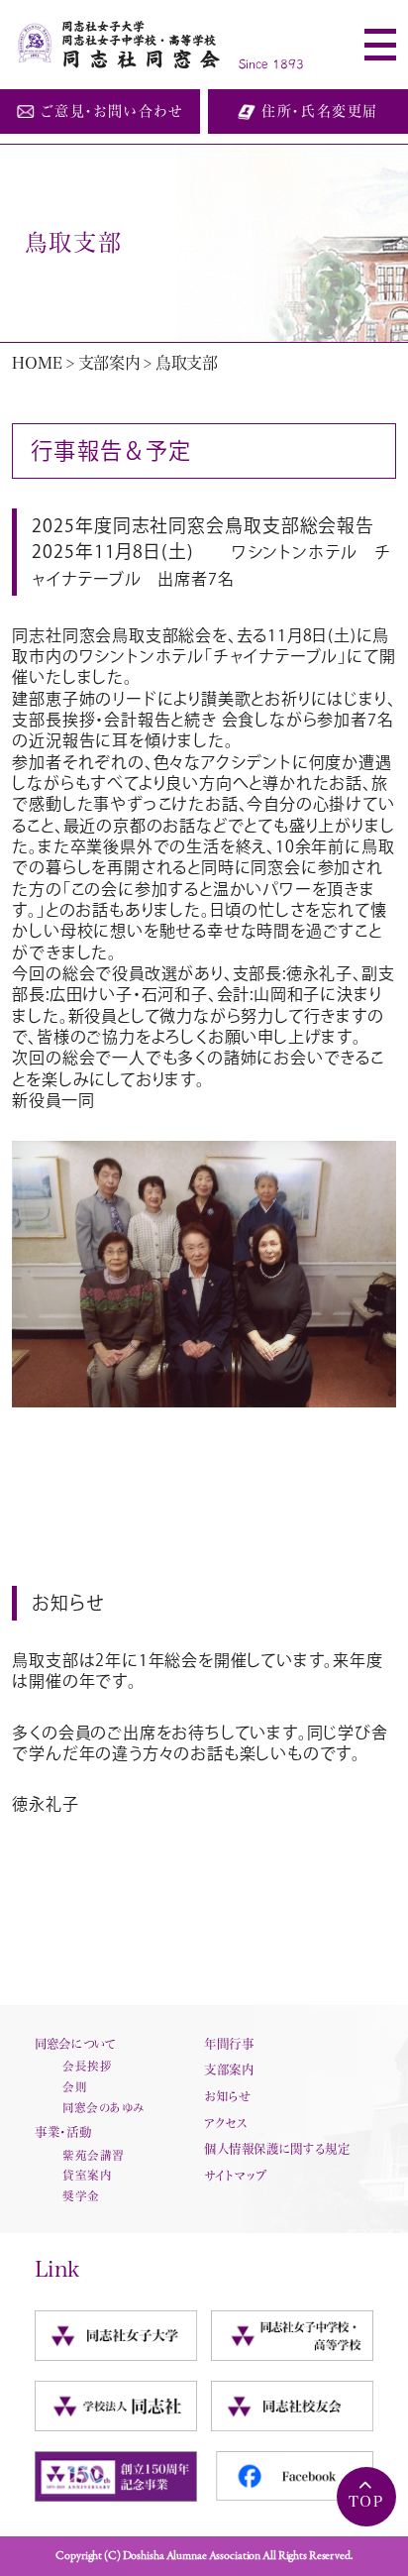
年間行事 (229, 2044)
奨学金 (81, 2196)
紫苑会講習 (93, 2155)
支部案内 (109, 363)
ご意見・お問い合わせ (111, 111)
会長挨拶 (87, 2066)
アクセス (226, 2123)
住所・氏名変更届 (320, 111)
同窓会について (75, 2044)
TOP (366, 2501)
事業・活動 (63, 2132)
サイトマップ (236, 2176)
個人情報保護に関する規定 (277, 2149)
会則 (75, 2087)
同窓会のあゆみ (103, 2108)
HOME (37, 363)
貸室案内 (87, 2175)
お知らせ (227, 2096)
